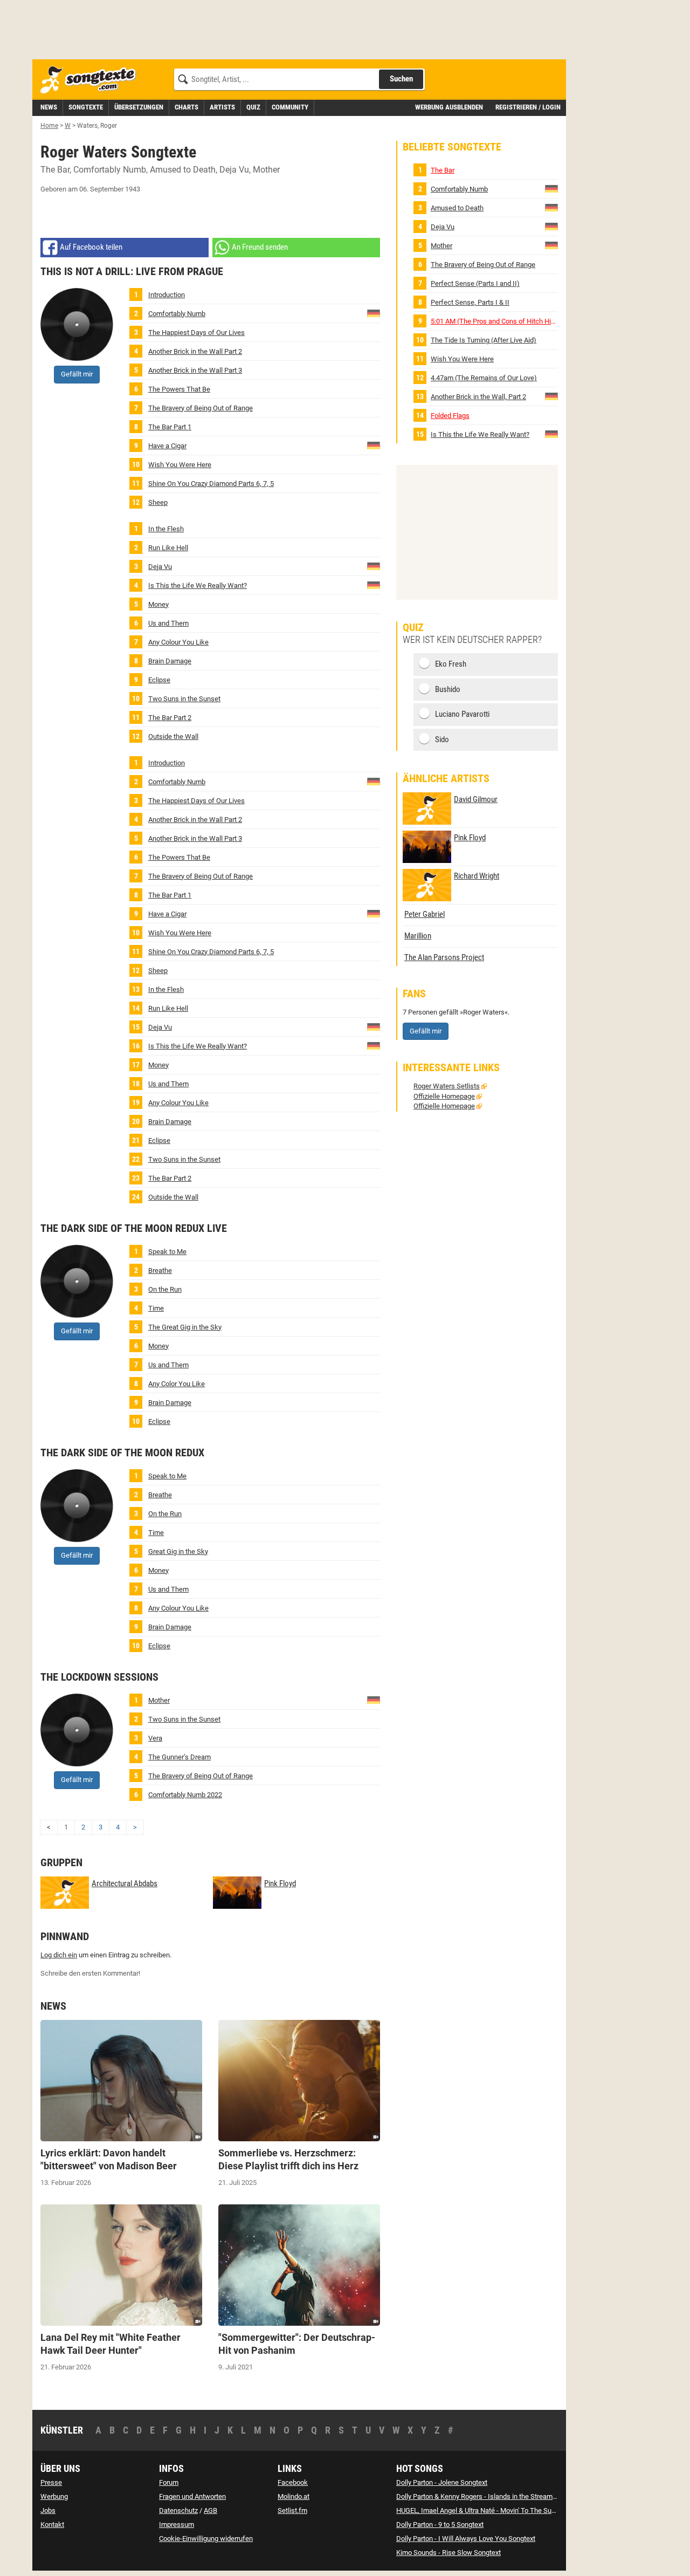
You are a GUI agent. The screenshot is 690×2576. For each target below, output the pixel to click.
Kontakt (52, 2524)
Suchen (401, 79)
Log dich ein (59, 1955)
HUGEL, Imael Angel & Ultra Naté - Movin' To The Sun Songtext (490, 2510)
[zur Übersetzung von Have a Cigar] (374, 445)
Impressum (177, 2524)
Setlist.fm (292, 2510)
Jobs (48, 2510)
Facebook (293, 2482)
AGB (211, 2510)
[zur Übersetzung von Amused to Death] (551, 207)
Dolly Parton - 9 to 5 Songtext (440, 2524)
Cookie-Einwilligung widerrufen (206, 2539)
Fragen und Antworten (192, 2496)
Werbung (54, 2496)
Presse (51, 2482)
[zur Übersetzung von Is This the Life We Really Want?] (374, 584)
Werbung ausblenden (449, 107)
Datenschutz (178, 2510)
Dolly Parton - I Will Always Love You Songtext (466, 2539)
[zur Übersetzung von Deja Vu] (374, 566)
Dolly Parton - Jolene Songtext (442, 2482)
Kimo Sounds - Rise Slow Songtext (448, 2553)
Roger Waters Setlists (447, 1086)
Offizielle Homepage (444, 1096)
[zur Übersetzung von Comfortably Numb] (374, 313)
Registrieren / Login (528, 107)
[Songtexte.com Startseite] (92, 80)
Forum (169, 2482)
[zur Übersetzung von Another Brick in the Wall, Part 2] (551, 396)
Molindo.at (294, 2496)
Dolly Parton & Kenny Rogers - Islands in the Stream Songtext (489, 2496)
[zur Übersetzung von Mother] (374, 1699)
